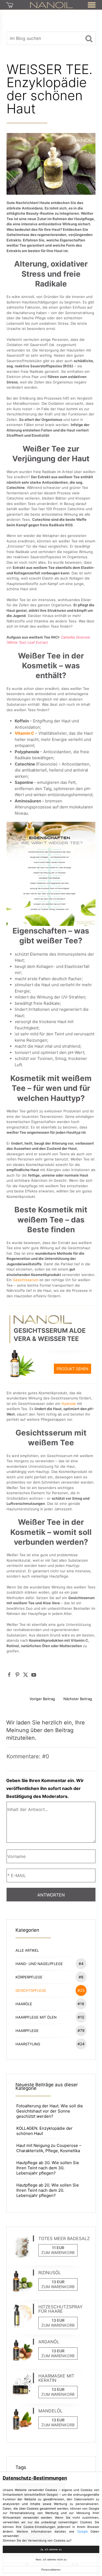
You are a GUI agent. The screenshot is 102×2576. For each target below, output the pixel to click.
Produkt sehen (72, 1369)
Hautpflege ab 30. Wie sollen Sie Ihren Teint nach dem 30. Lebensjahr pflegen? (48, 2168)
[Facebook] (9, 1675)
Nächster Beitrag (78, 1699)
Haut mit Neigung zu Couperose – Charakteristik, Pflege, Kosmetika (49, 2148)
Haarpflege (50, 2030)
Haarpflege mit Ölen (50, 2017)
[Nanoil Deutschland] (52, 5)
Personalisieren (51, 2570)
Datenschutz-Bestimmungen (35, 2478)
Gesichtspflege (50, 1990)
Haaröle (50, 2004)
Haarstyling (50, 2044)
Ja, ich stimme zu (51, 2549)
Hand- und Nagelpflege (49, 1964)
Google (83, 2531)
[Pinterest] (17, 1675)
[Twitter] (26, 1675)
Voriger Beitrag (42, 1699)
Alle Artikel (27, 1950)
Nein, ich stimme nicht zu (51, 2559)
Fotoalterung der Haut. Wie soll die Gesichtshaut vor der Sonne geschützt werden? (50, 2111)
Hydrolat (69, 1404)
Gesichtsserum (26, 1280)
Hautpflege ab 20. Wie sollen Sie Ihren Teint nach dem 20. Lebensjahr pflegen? (48, 2190)
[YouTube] (34, 1675)
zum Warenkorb (58, 2252)
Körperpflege (49, 1977)
